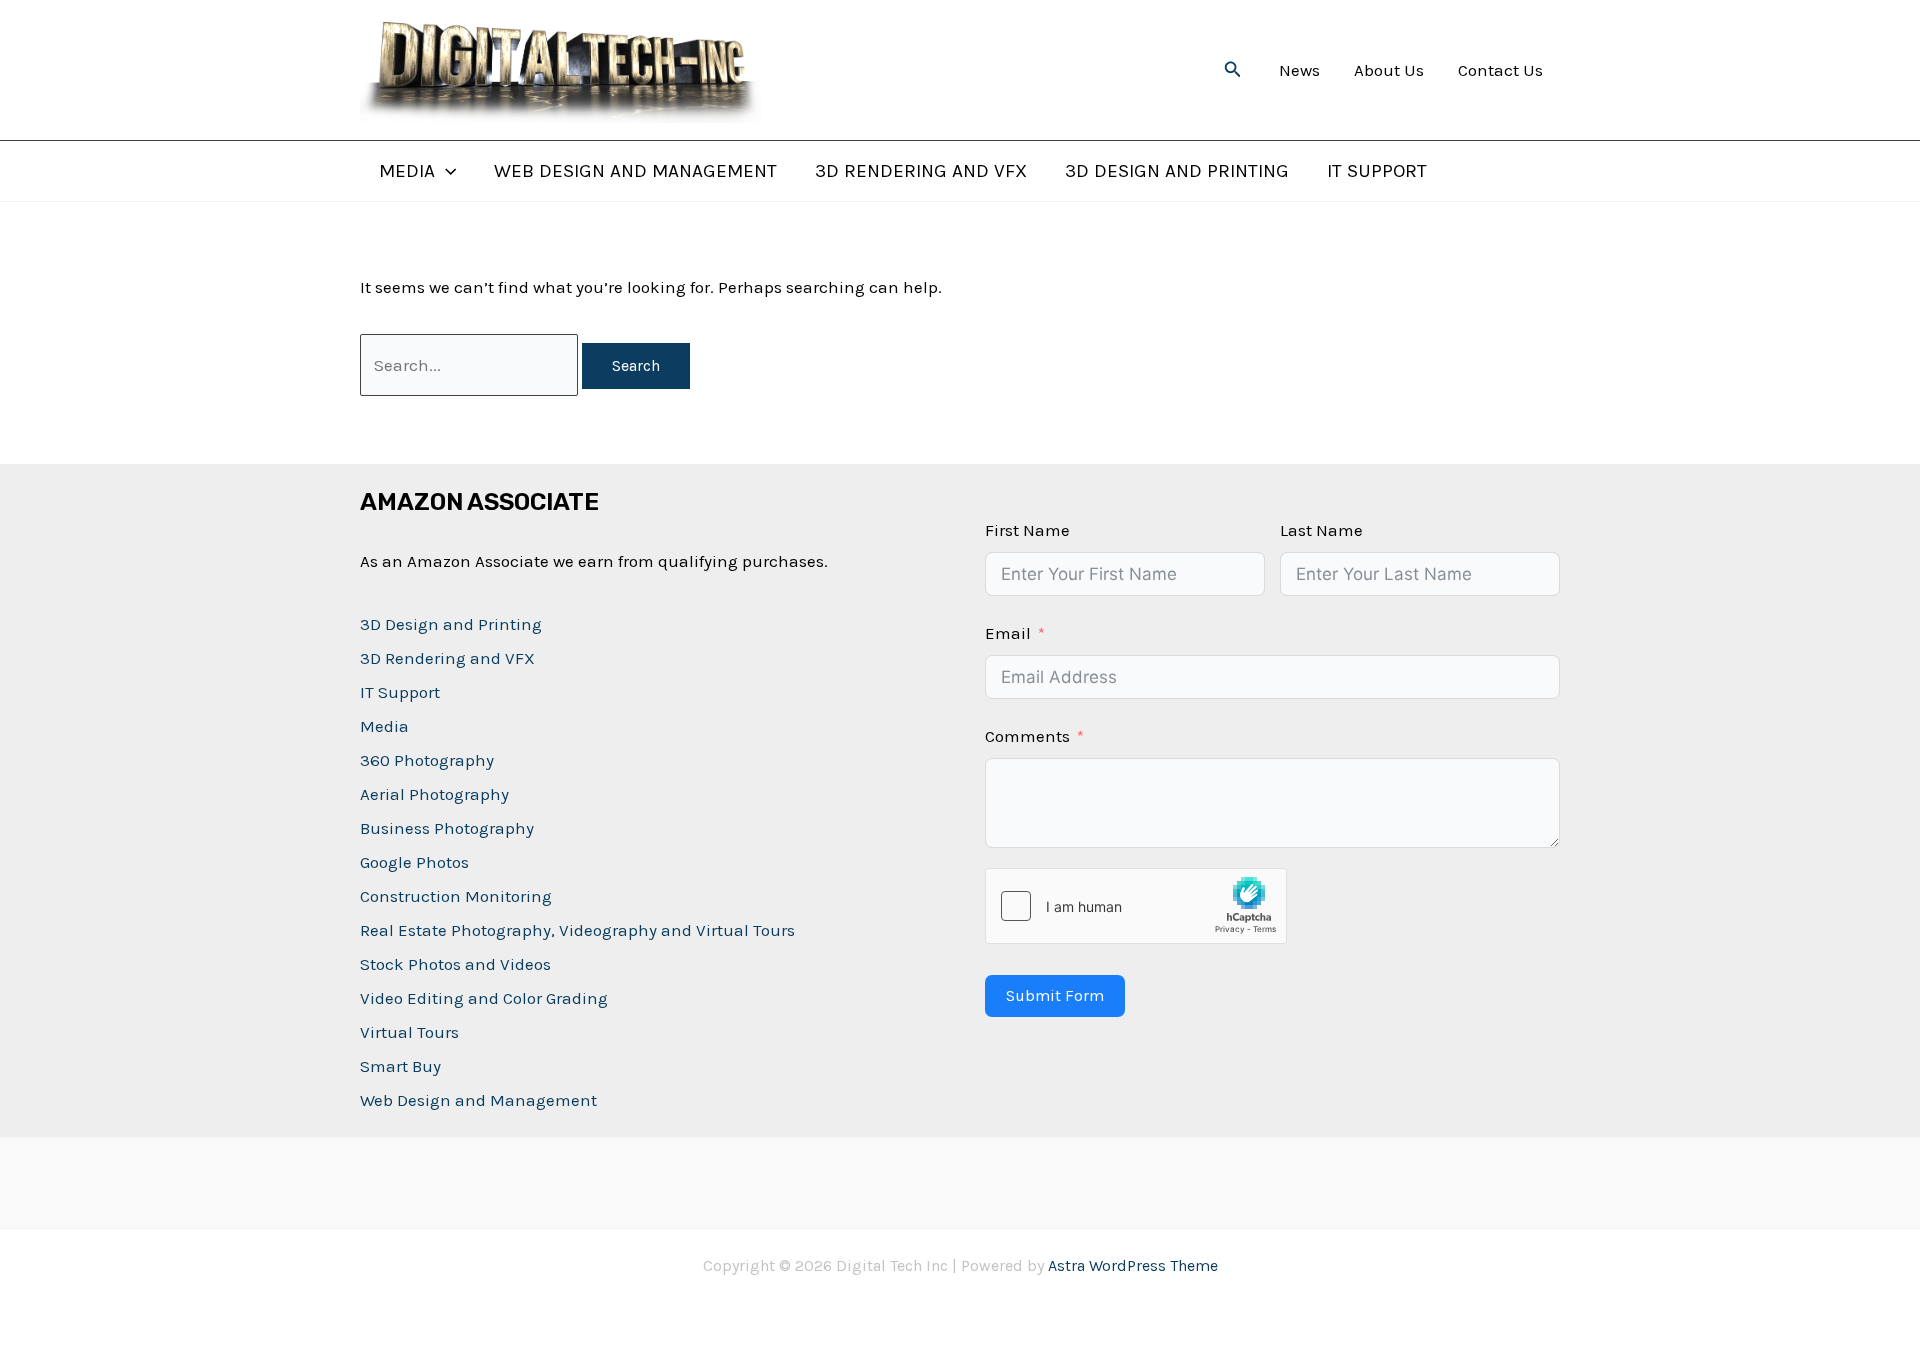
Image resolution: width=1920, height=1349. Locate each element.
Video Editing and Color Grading (484, 998)
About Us (1389, 70)
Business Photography (447, 828)
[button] (1233, 70)
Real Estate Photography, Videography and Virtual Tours (577, 930)
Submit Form (1055, 995)
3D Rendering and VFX (921, 171)
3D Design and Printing (1177, 171)
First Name (1027, 530)
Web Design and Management (635, 171)
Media (407, 171)
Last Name (1321, 530)
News (1299, 70)
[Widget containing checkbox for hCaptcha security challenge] (1136, 906)
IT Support (1377, 171)
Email (1008, 633)
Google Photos (414, 862)
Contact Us (1500, 70)
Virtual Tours (409, 1032)
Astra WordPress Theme (1133, 1265)
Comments (1027, 736)
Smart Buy (400, 1066)
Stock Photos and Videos (455, 964)
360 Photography (427, 760)
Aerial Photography (434, 794)
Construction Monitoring (456, 896)
